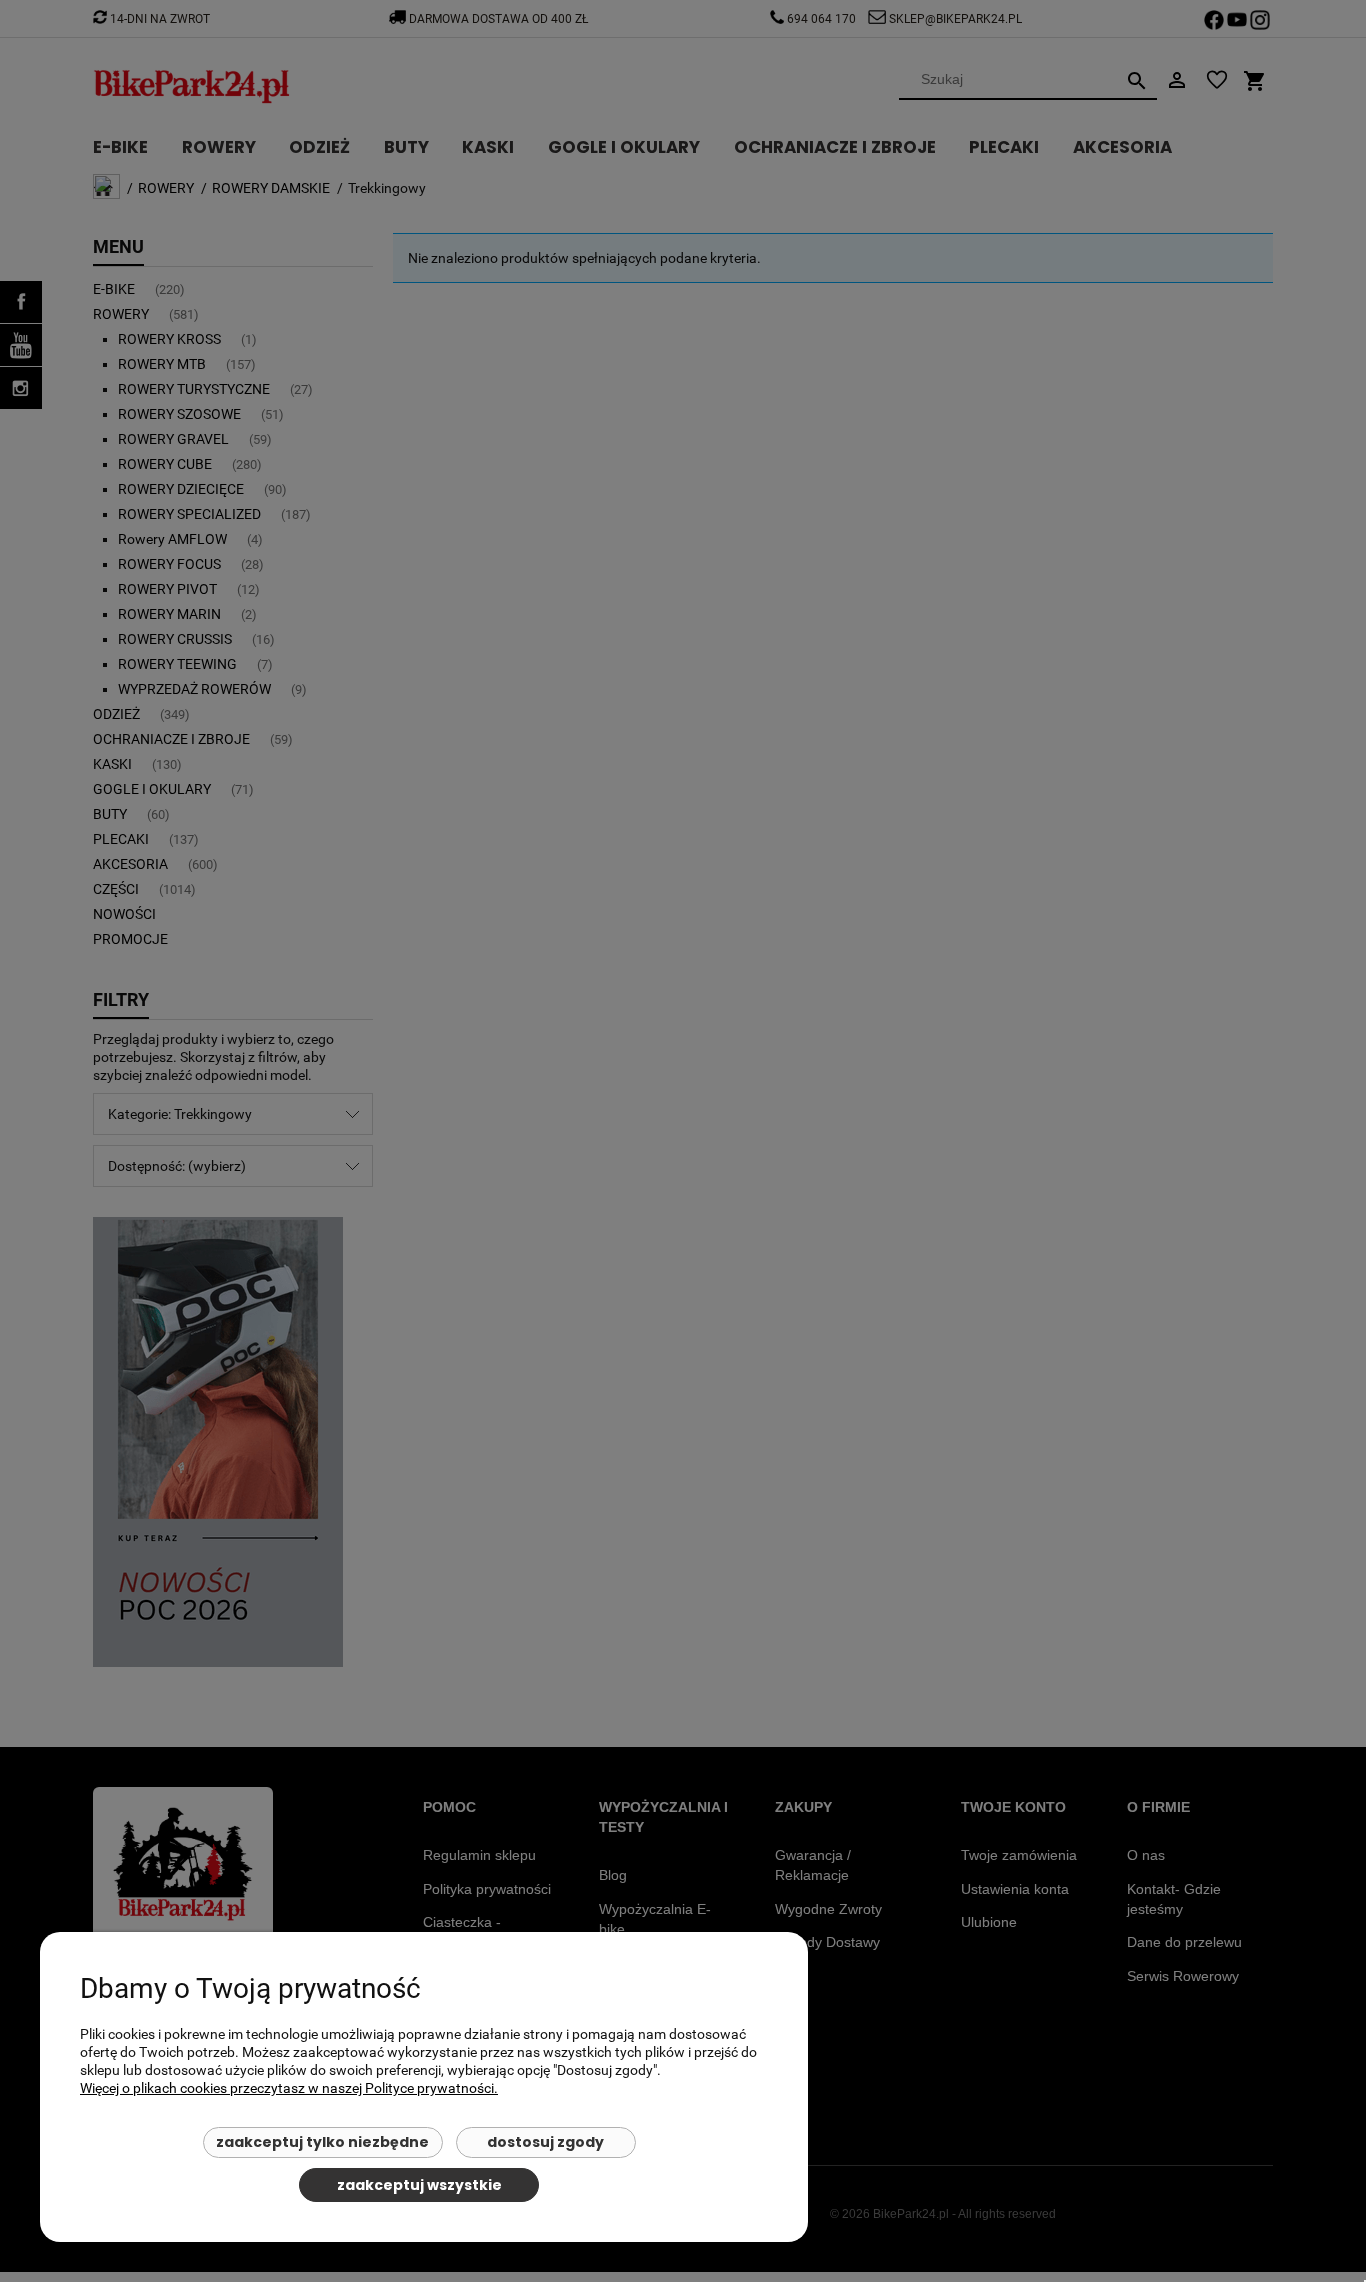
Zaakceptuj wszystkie (419, 2185)
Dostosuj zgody (545, 2142)
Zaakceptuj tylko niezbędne (322, 2142)
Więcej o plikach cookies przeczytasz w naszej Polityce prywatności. (289, 2088)
